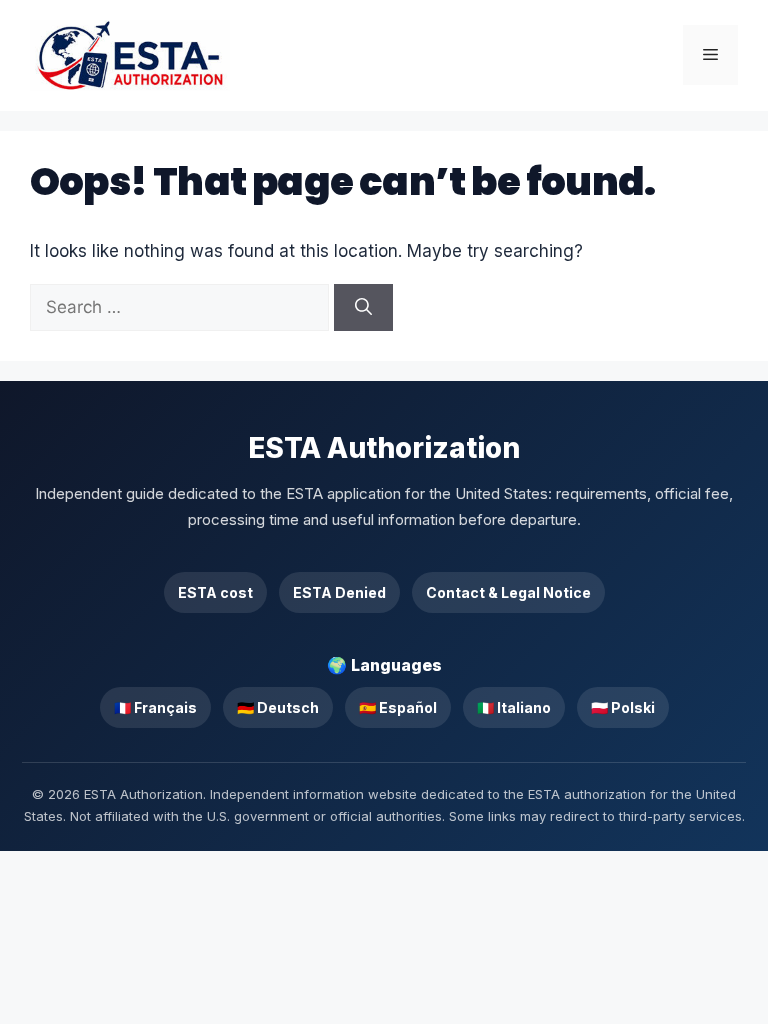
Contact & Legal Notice (508, 592)
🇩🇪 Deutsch (278, 707)
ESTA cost (215, 592)
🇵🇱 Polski (623, 707)
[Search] (363, 308)
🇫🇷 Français (155, 707)
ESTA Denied (339, 592)
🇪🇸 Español (398, 707)
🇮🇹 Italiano (514, 707)
